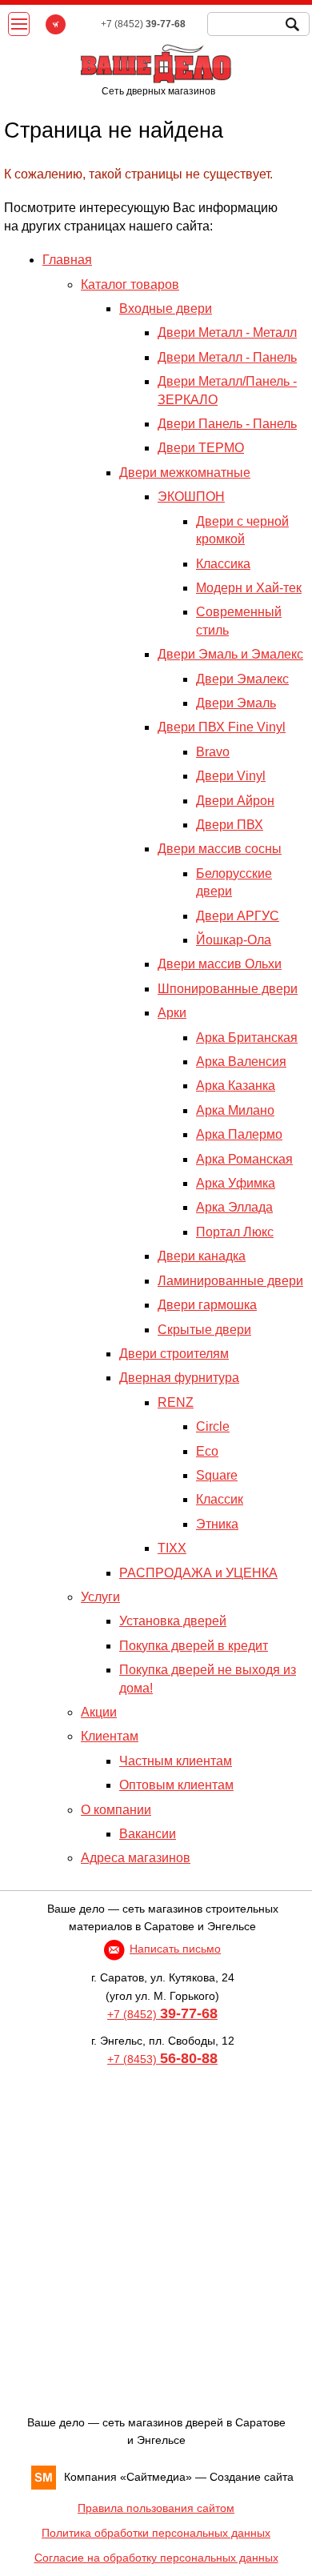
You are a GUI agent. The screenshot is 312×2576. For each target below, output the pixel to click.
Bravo (213, 752)
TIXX (172, 1548)
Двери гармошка (207, 1305)
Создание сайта (252, 2477)
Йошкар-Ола (234, 940)
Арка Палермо (239, 1134)
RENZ (176, 1402)
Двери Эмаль (236, 703)
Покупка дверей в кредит (194, 1646)
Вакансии (148, 1834)
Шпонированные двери (228, 989)
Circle (213, 1426)
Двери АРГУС (238, 916)
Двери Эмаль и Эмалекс (230, 654)
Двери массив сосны (220, 849)
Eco (207, 1451)
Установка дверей (173, 1621)
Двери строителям (174, 1354)
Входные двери (166, 308)
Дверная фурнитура (179, 1378)
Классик (220, 1499)
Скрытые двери (204, 1330)
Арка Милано (235, 1110)
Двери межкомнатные (185, 473)
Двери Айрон (235, 801)
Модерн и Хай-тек (249, 588)
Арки (172, 1013)
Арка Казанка (236, 1086)
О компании (116, 1810)
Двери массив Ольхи (220, 964)
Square (217, 1475)
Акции (99, 1712)
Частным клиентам (176, 1761)
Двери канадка (202, 1256)
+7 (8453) (162, 2059)
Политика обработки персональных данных (156, 2533)
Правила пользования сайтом (156, 2508)
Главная (67, 260)
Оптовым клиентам (176, 1785)
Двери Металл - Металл (227, 333)
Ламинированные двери (230, 1281)
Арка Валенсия (241, 1062)
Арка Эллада (234, 1207)
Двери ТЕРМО (201, 448)
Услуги (100, 1597)
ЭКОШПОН (191, 497)
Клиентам (110, 1736)
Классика (223, 564)
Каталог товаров (130, 284)
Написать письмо (175, 1949)
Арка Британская (247, 1038)
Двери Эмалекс (242, 679)
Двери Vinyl (231, 776)
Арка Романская (244, 1159)
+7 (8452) (162, 2014)
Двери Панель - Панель (227, 424)
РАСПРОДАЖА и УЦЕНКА (198, 1573)
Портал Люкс (235, 1232)
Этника (217, 1524)
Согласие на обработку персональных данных (156, 2558)
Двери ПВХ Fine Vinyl (222, 727)
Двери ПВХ (230, 825)
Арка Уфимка (236, 1183)
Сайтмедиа (156, 2477)
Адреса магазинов (136, 1858)
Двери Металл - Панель (227, 357)
